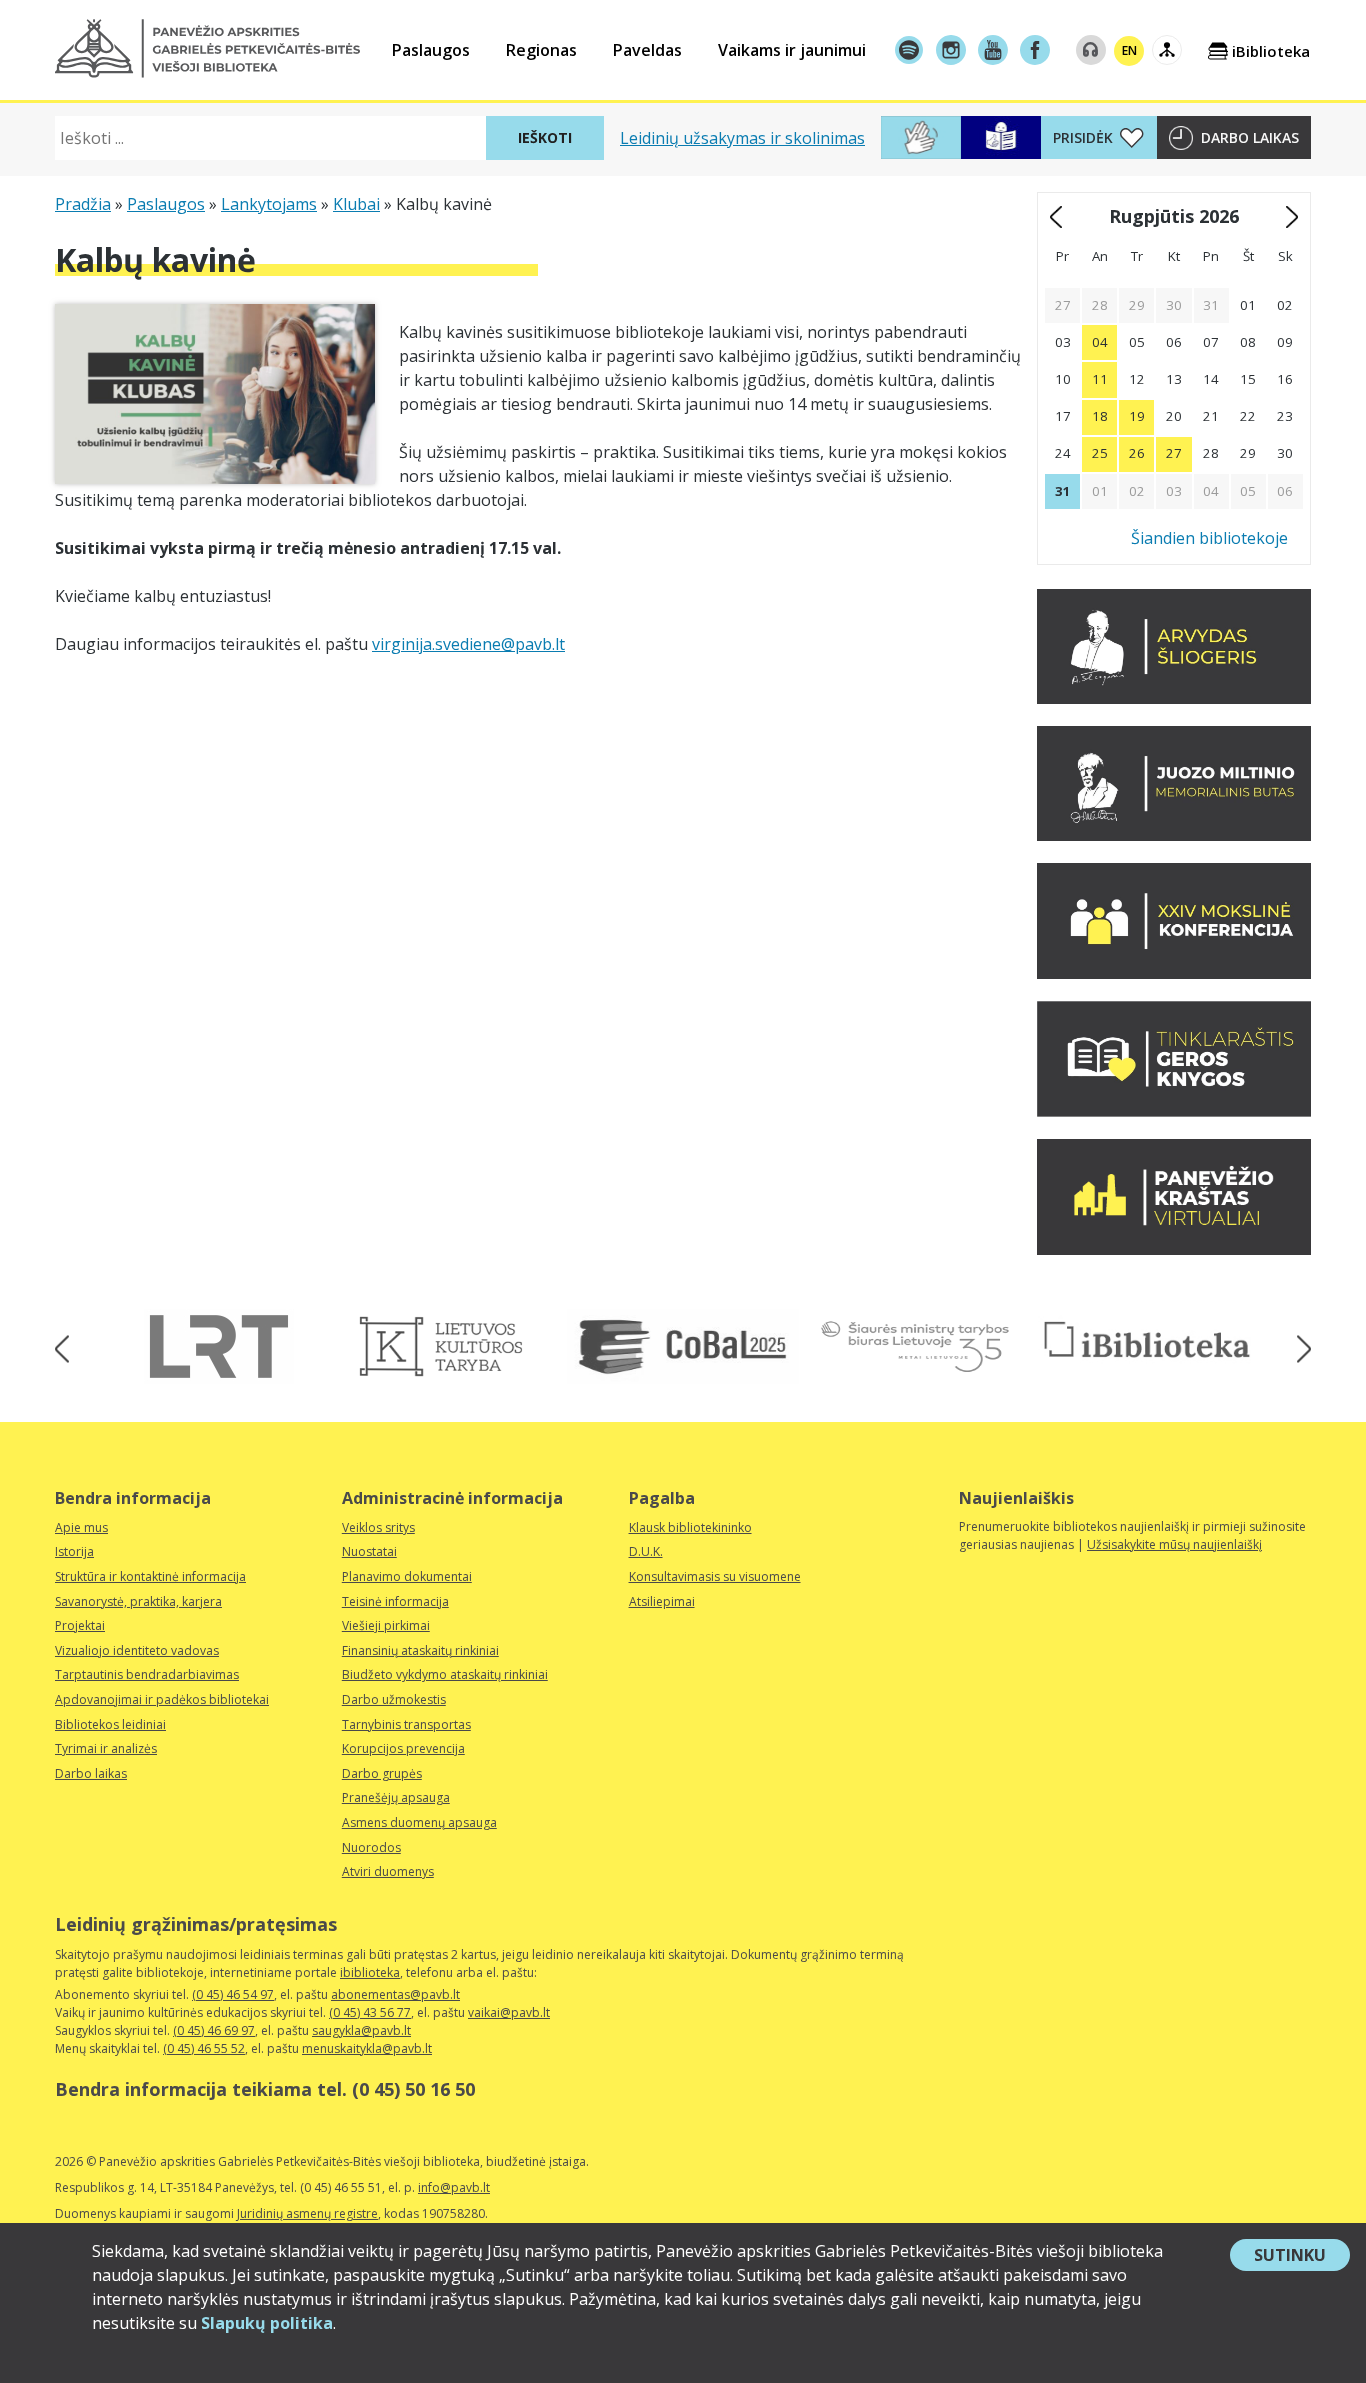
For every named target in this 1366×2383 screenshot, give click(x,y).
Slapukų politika (267, 2323)
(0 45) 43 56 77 (370, 2012)
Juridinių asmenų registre (307, 2213)
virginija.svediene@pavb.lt (468, 644)
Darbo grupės (382, 1773)
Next (1297, 1349)
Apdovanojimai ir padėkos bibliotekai (162, 1699)
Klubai (356, 204)
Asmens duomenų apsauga (419, 1822)
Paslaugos (431, 50)
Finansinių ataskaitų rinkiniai (420, 1650)
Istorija (74, 1551)
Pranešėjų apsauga (396, 1797)
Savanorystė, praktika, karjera (138, 1601)
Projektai (80, 1625)
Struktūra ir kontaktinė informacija (150, 1576)
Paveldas (647, 50)
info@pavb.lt (454, 2187)
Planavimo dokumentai (407, 1576)
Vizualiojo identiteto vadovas (137, 1650)
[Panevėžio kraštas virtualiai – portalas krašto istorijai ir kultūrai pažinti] (1174, 1249)
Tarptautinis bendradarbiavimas (147, 1674)
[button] (207, 48)
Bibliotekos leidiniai (110, 1724)
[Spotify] (909, 50)
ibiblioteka (370, 1972)
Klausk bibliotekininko (690, 1527)
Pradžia (83, 204)
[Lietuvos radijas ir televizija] (219, 1346)
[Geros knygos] (1174, 1111)
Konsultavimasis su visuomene (715, 1576)
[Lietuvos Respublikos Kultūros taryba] (451, 1346)
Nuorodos (371, 1847)
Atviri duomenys (388, 1871)
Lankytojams (269, 204)
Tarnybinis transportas (406, 1724)
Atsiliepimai (662, 1601)
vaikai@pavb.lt (509, 2012)
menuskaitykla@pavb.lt (367, 2048)
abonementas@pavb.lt (395, 1994)
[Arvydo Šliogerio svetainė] (1174, 698)
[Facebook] (1035, 50)
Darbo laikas (1250, 137)
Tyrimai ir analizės (106, 1748)
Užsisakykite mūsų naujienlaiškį (1174, 1544)
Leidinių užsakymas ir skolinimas (742, 138)
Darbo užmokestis (394, 1699)
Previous (68, 1349)
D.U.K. (646, 1551)
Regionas (541, 50)
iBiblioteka (1271, 51)
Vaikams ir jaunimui (792, 50)
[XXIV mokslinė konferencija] (1174, 973)
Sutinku (1302, 2257)
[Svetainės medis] (1167, 50)
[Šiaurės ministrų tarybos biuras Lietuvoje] (915, 1346)
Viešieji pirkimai (386, 1625)
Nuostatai (369, 1551)
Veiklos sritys (378, 1527)
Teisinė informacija (395, 1601)
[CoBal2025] (683, 1346)
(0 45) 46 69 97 (214, 2030)
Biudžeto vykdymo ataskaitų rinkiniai (445, 1674)
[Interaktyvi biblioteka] (1147, 1341)
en (1129, 50)
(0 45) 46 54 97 (233, 1994)
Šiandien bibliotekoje (1209, 538)
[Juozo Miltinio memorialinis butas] (1174, 835)
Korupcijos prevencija (403, 1748)
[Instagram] (951, 50)
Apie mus (81, 1527)
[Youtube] (993, 50)
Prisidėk (1083, 137)
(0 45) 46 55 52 (204, 2048)
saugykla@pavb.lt (361, 2030)
